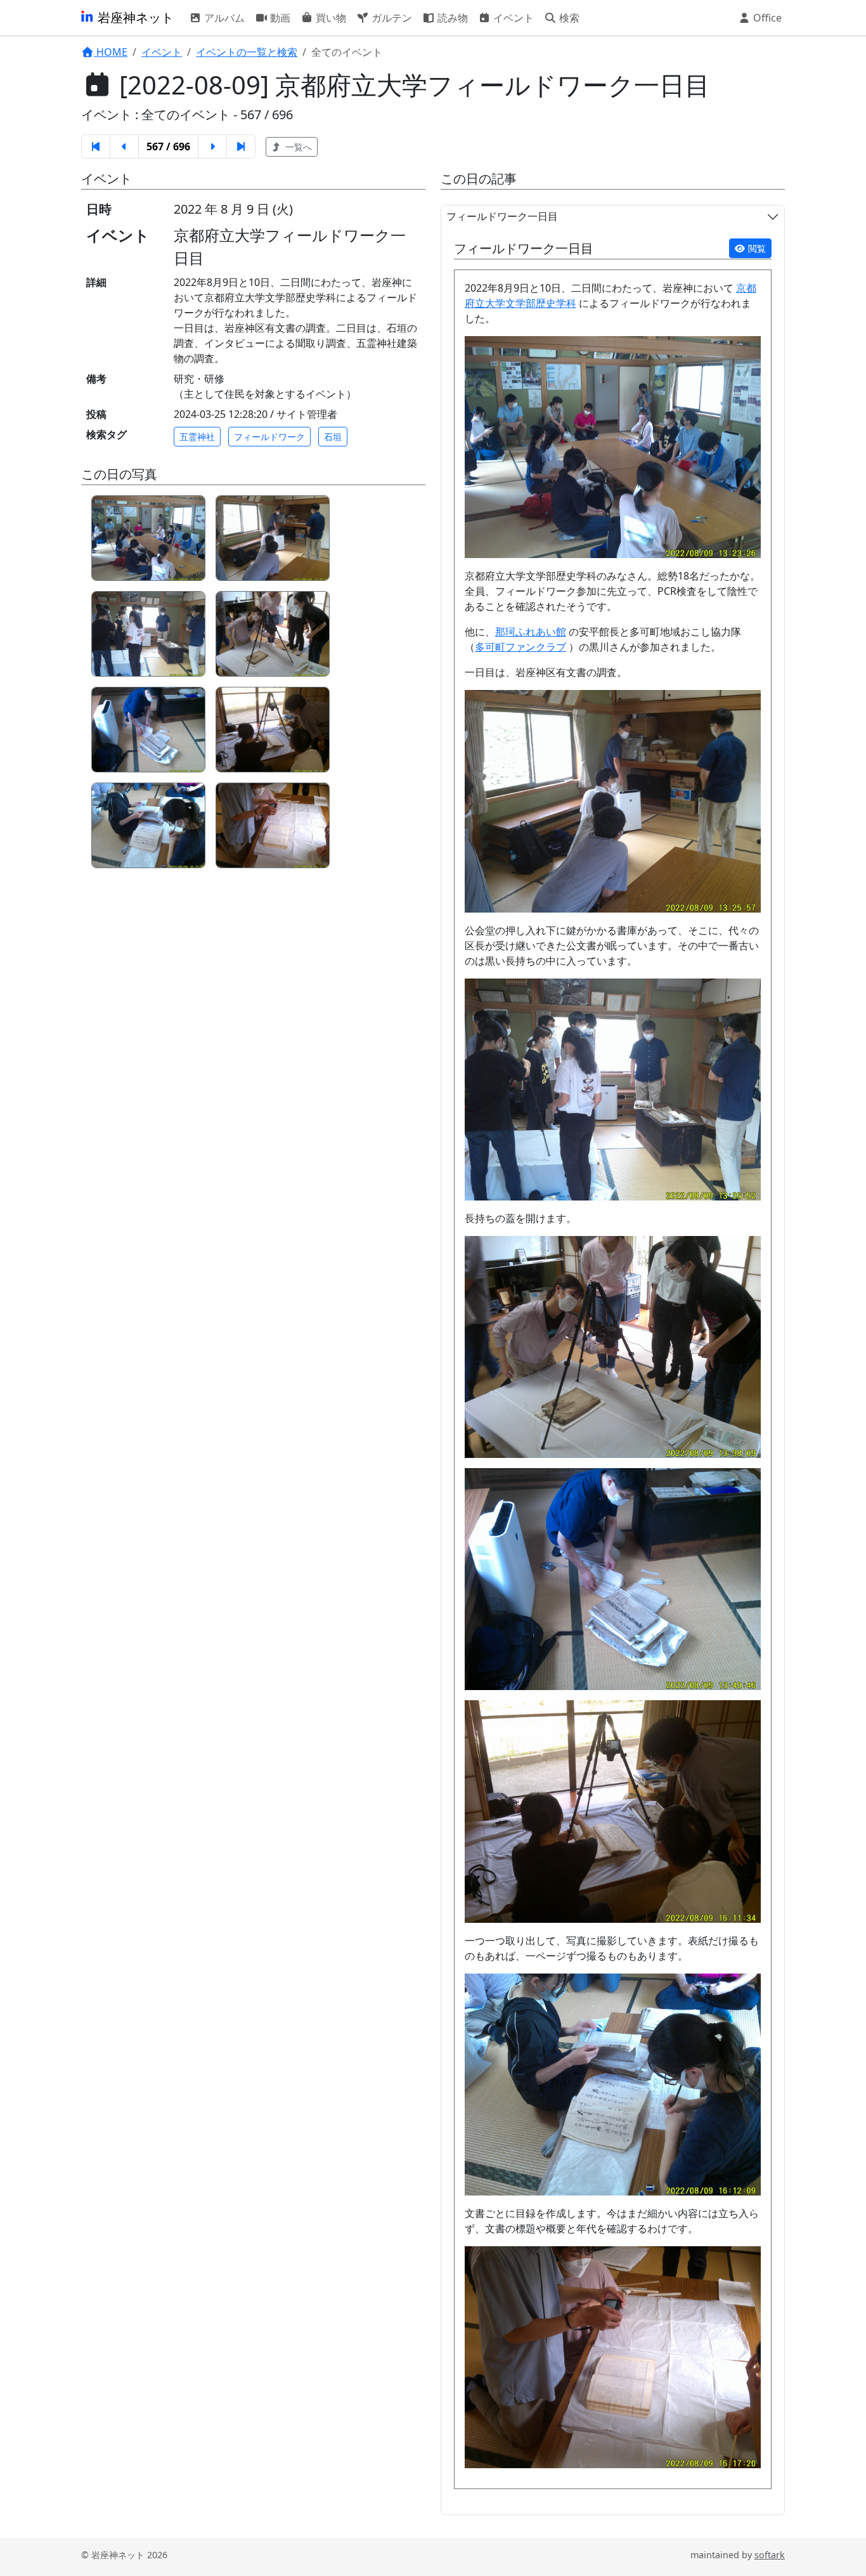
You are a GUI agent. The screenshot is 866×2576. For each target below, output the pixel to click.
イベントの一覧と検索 (247, 52)
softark (770, 2555)
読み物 (451, 18)
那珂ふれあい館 (531, 632)
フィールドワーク (269, 437)
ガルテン (391, 18)
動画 (279, 18)
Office (766, 18)
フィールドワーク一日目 (502, 216)
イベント (512, 18)
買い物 (330, 18)
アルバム (223, 18)
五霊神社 (197, 437)
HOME (111, 52)
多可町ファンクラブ (520, 647)
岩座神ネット (134, 17)
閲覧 (756, 248)
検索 (568, 18)
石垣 (333, 437)
